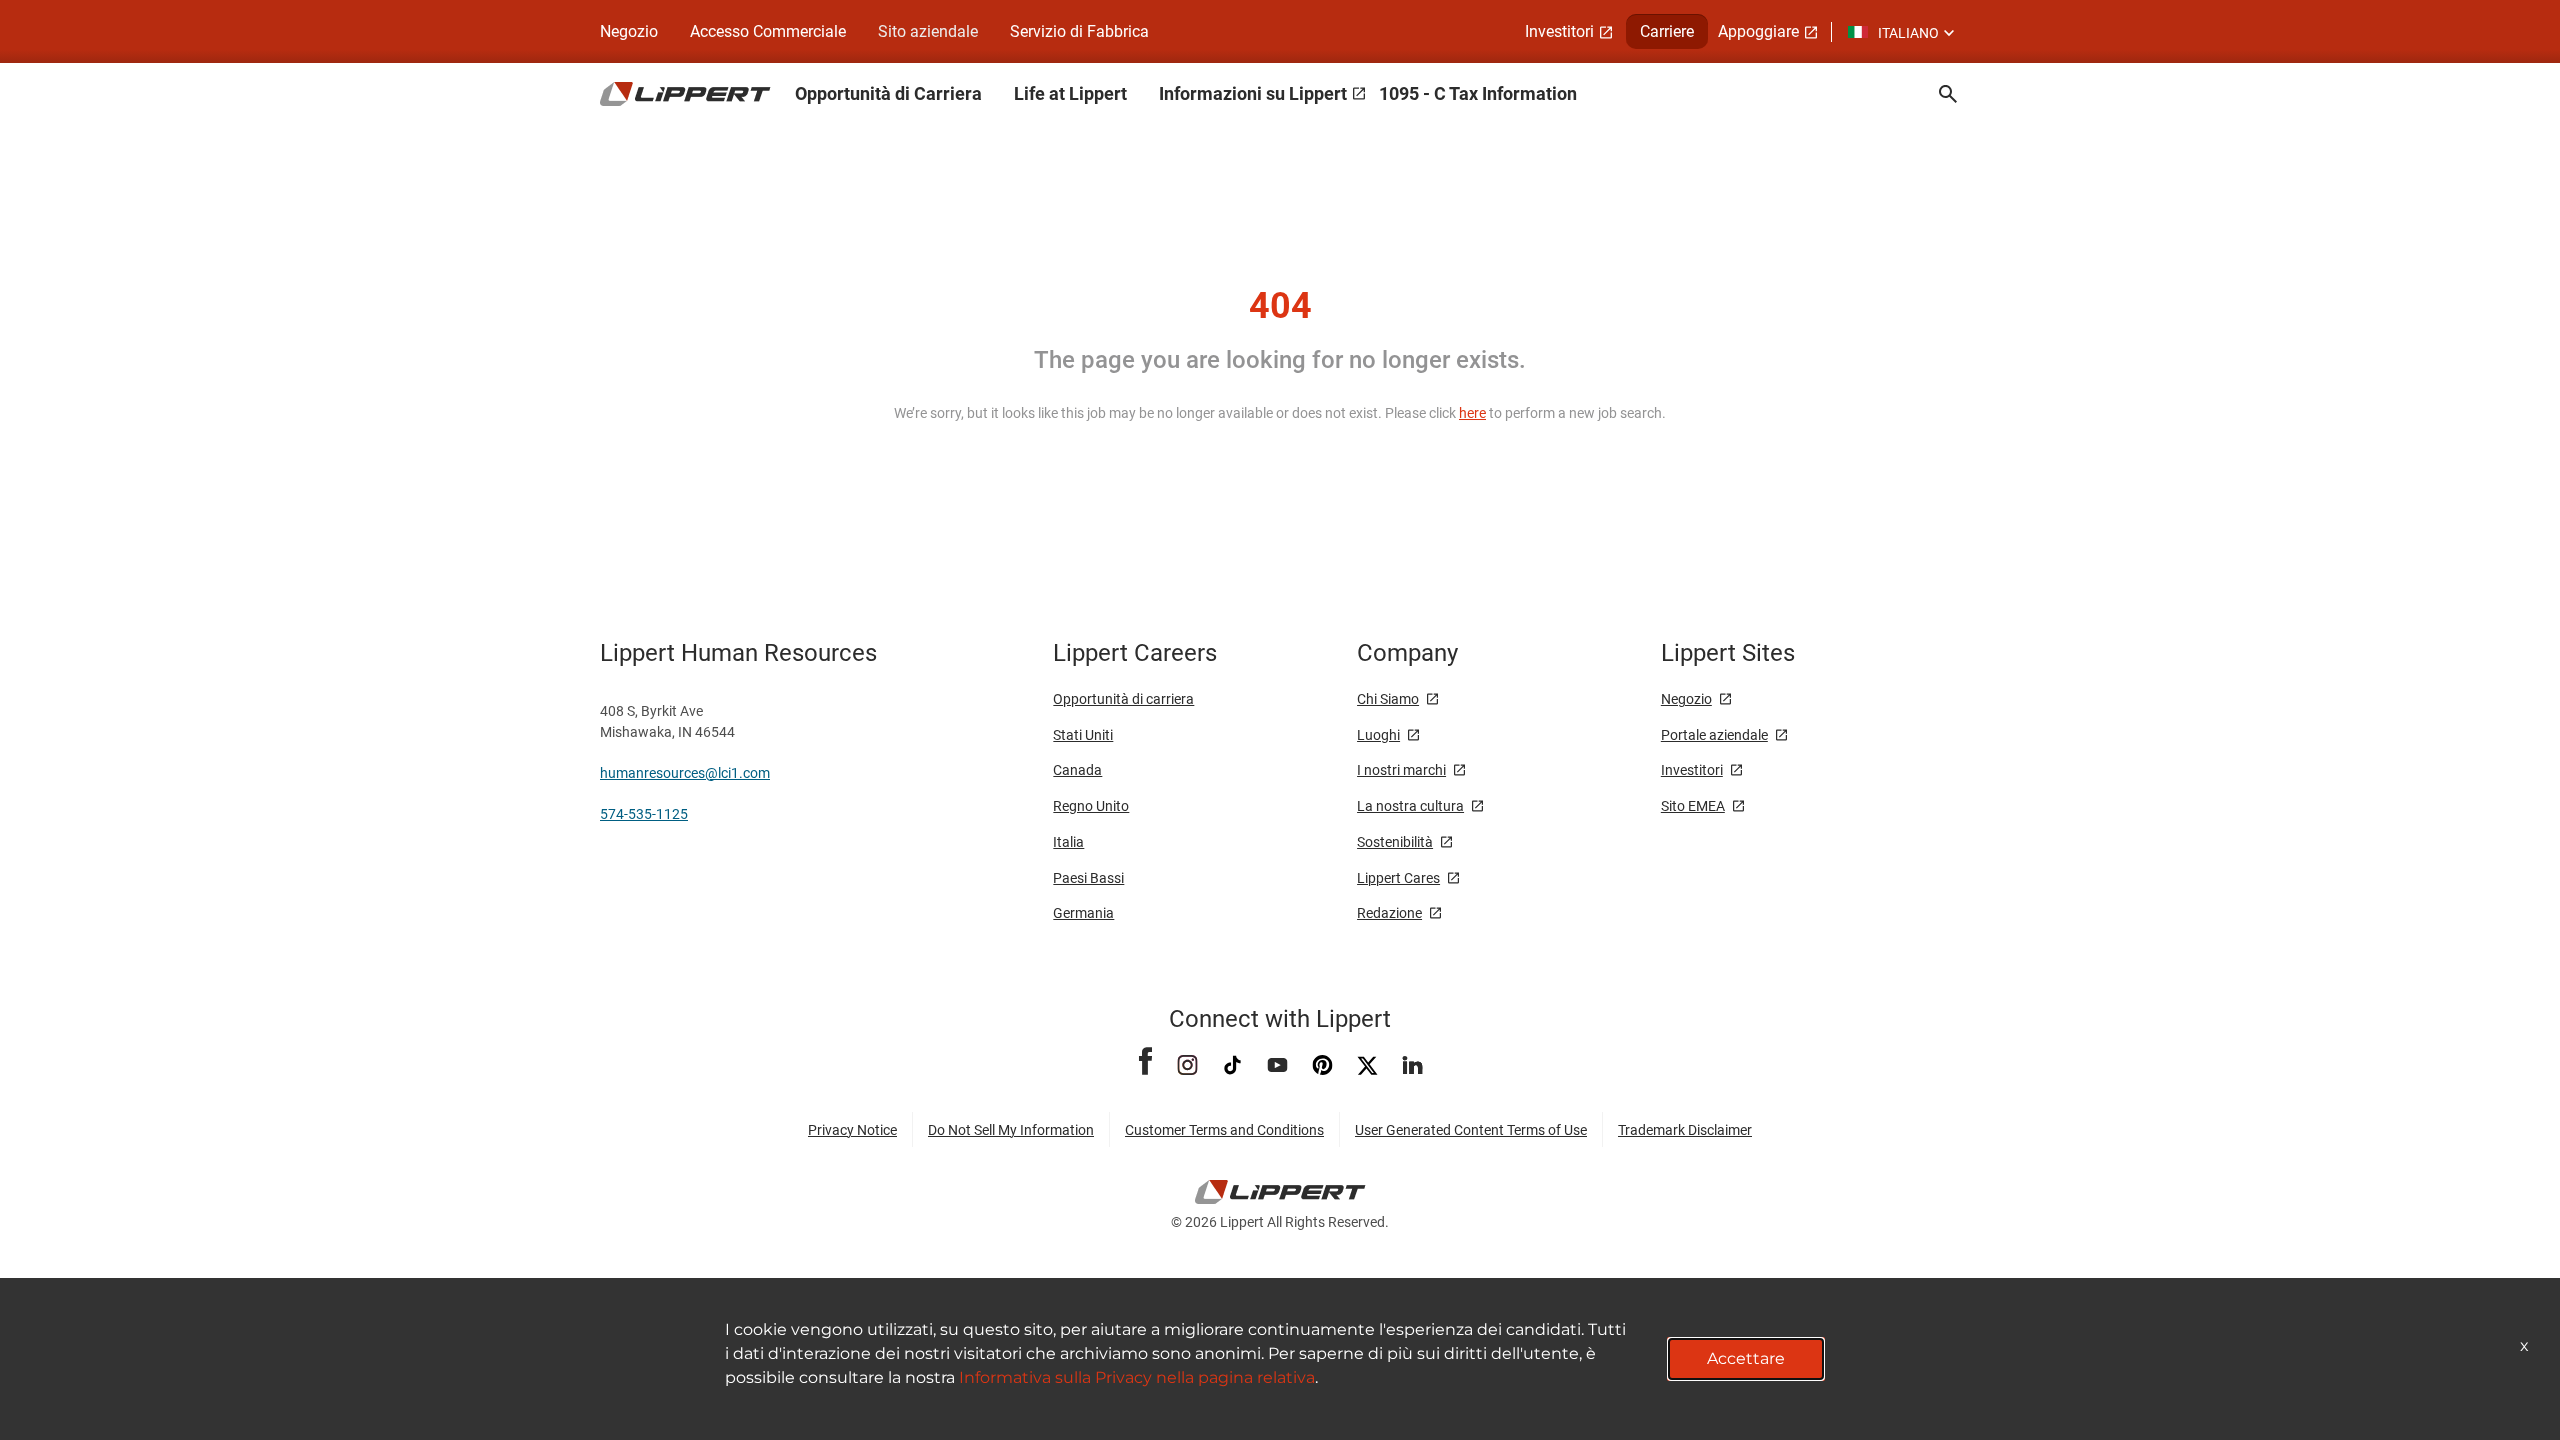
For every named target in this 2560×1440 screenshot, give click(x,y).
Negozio (629, 31)
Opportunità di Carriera (888, 93)
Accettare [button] (1746, 1358)
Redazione (1389, 913)
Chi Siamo (1388, 699)
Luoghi (1378, 735)
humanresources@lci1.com (685, 773)
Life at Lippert (1070, 93)
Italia (1068, 842)
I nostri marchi (1401, 770)
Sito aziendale (928, 31)
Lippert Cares (1398, 878)
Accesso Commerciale (768, 31)
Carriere (1667, 31)
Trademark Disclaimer (1685, 1130)
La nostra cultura (1410, 806)
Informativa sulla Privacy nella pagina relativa (1137, 1377)
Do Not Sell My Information (1011, 1130)
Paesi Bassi (1088, 878)
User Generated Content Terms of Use (1471, 1130)
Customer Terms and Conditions (1224, 1130)
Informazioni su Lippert (1253, 93)
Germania (1083, 913)
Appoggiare (1758, 31)
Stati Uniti (1083, 735)
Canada (1077, 770)
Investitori (1559, 31)
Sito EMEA (1693, 806)
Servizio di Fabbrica (1079, 31)
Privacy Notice (852, 1130)
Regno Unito (1091, 806)
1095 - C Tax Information (1478, 93)
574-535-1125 (644, 814)
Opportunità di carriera (1123, 699)
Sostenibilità (1395, 842)
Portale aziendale (1714, 735)
